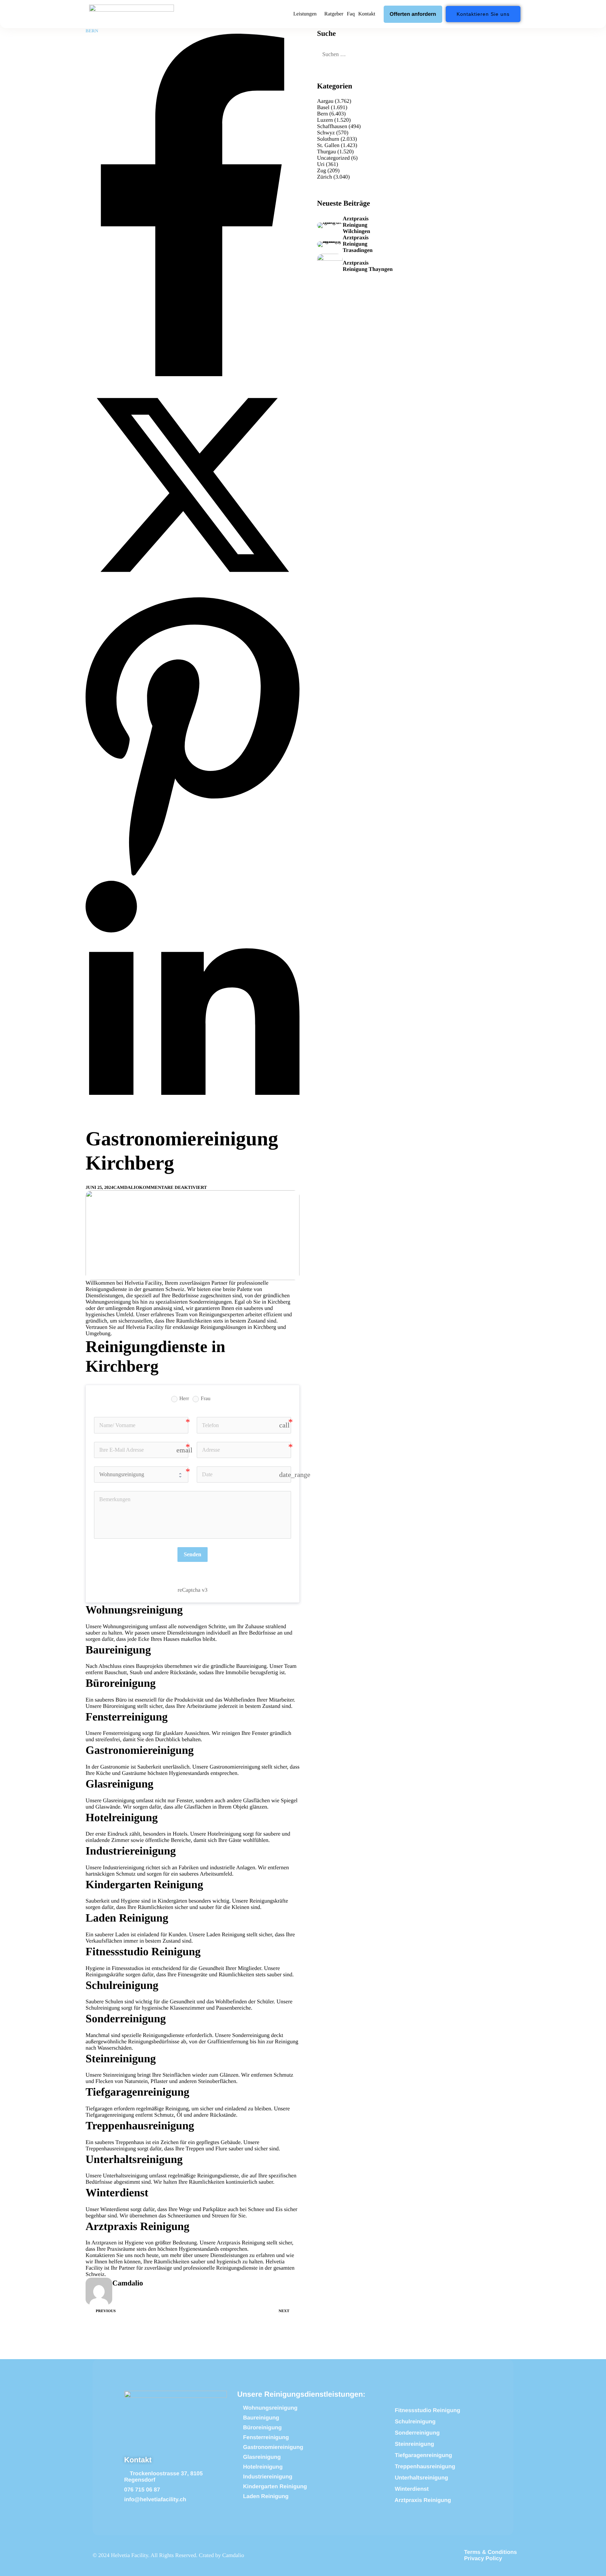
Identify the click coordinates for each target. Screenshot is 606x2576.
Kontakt (366, 14)
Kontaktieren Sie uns (109, 2255)
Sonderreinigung (251, 2035)
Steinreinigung (119, 2075)
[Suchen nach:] (356, 55)
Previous (106, 2311)
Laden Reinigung (226, 1935)
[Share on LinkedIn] (193, 1124)
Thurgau (326, 152)
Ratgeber (334, 14)
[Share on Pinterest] (193, 877)
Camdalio (126, 1187)
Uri (321, 164)
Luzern (325, 120)
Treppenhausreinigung (111, 2149)
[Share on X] (193, 590)
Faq (351, 14)
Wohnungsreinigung (125, 1627)
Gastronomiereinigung (235, 1767)
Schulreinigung (103, 2008)
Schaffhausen (332, 127)
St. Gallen (328, 145)
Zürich (325, 177)
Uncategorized (333, 158)
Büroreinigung (119, 1706)
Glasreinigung (119, 1801)
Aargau (325, 101)
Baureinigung (251, 1666)
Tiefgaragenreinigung (110, 2115)
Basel (323, 108)
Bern (92, 31)
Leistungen (305, 14)
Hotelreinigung (224, 1834)
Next (284, 2311)
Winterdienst (115, 2209)
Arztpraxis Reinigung (241, 2243)
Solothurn (328, 139)
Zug (322, 171)
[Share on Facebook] (193, 375)
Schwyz (326, 133)
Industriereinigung (123, 1868)
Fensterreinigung (122, 1733)
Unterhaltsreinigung (125, 2176)
